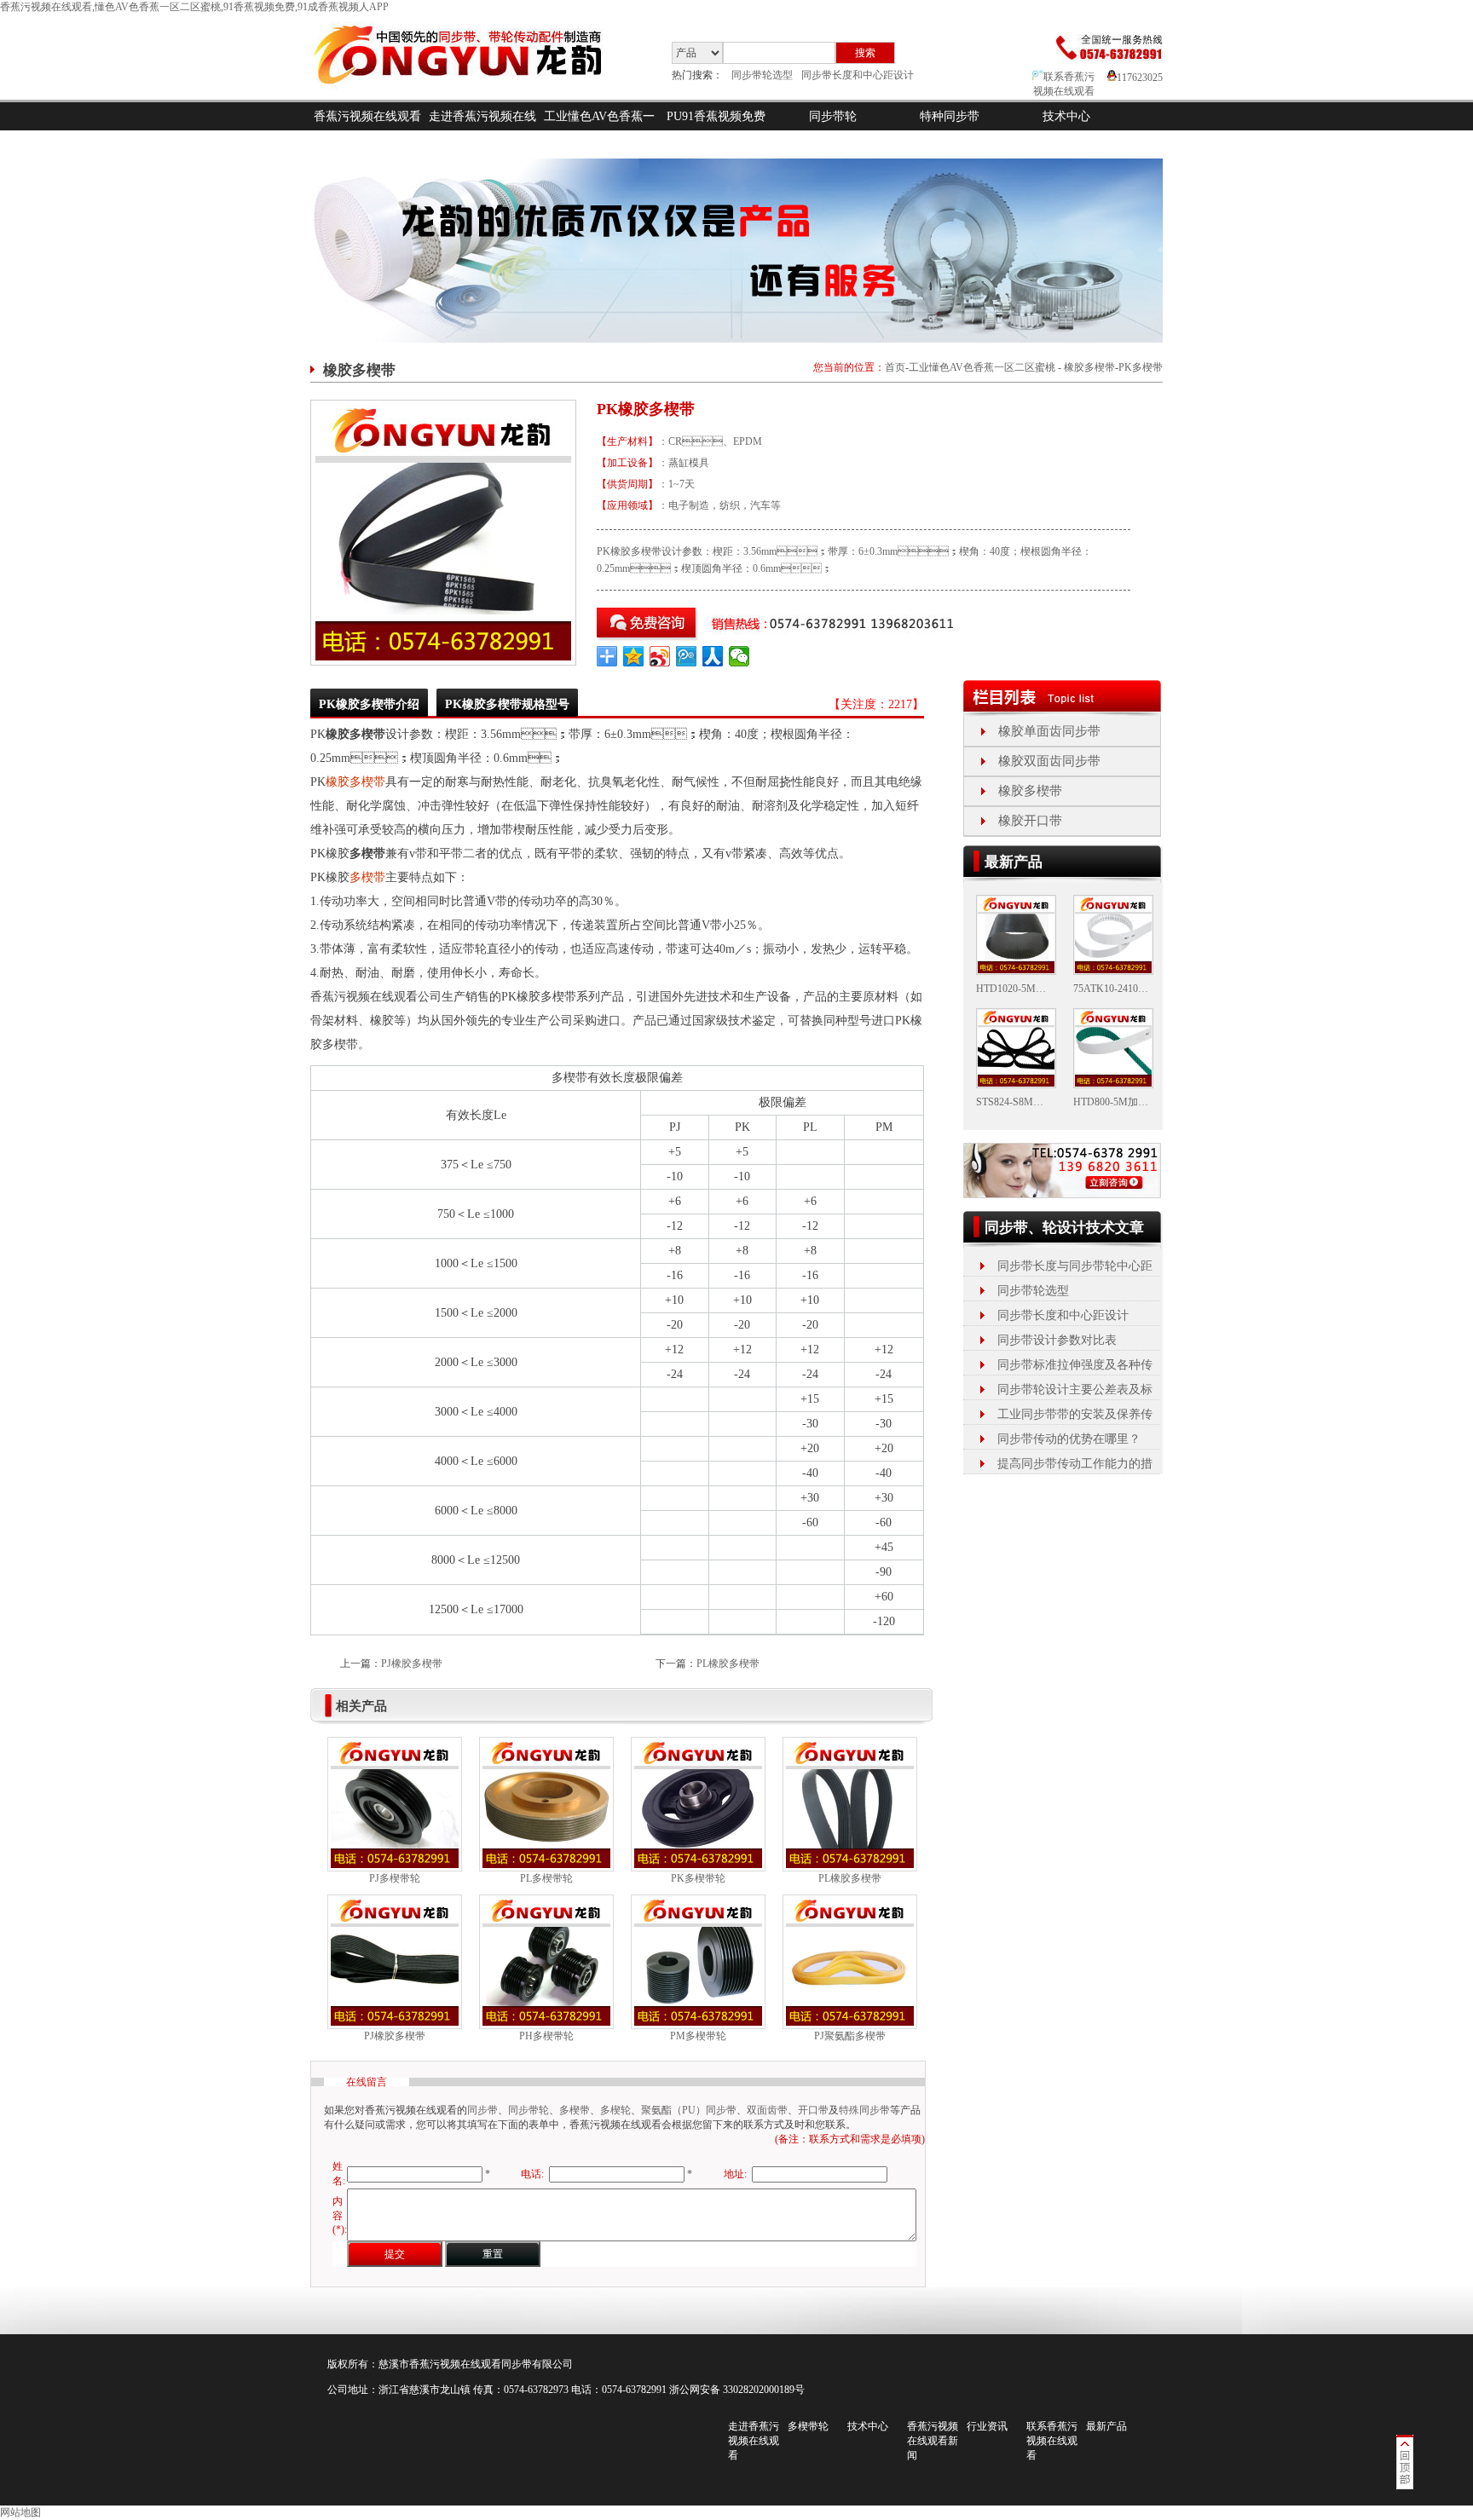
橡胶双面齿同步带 (1049, 761)
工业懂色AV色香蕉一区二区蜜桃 (599, 130)
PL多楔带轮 (546, 1878)
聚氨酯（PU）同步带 (689, 2110)
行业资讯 (987, 2426)
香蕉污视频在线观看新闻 (933, 2441)
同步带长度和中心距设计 (858, 75)
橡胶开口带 (1030, 821)
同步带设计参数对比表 (1057, 1340)
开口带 (813, 2110)
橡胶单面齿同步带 (1049, 731)
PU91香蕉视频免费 (716, 116)
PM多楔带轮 (698, 2036)
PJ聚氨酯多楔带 (850, 2036)
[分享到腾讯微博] (687, 656)
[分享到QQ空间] (634, 656)
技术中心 (1066, 116)
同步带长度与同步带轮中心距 (1075, 1266)
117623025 (1140, 78)
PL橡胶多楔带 (728, 1664)
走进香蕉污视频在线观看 (482, 130)
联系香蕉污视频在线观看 (1052, 2441)
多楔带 (367, 877)
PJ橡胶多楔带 (412, 1664)
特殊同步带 (864, 2110)
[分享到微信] (739, 656)
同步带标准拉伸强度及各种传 (1075, 1365)
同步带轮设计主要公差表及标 (1075, 1390)
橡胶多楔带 (1089, 367)
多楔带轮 (808, 2426)
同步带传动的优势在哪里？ (1069, 1439)
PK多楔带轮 (698, 1878)
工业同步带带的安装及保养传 (1075, 1414)
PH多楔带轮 (546, 2036)
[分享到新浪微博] (660, 656)
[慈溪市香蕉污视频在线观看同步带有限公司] (472, 96)
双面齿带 (767, 2110)
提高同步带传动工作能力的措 (1075, 1464)
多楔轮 (615, 2110)
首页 (895, 367)
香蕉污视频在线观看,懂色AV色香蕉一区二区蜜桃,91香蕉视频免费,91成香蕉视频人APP (194, 7)
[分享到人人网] (713, 656)
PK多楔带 (1141, 367)
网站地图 (20, 2512)
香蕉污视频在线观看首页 (367, 130)
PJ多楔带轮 (395, 1878)
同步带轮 (833, 116)
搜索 (865, 53)
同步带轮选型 (762, 75)
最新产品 (1106, 2426)
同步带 (482, 2110)
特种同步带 (950, 116)
